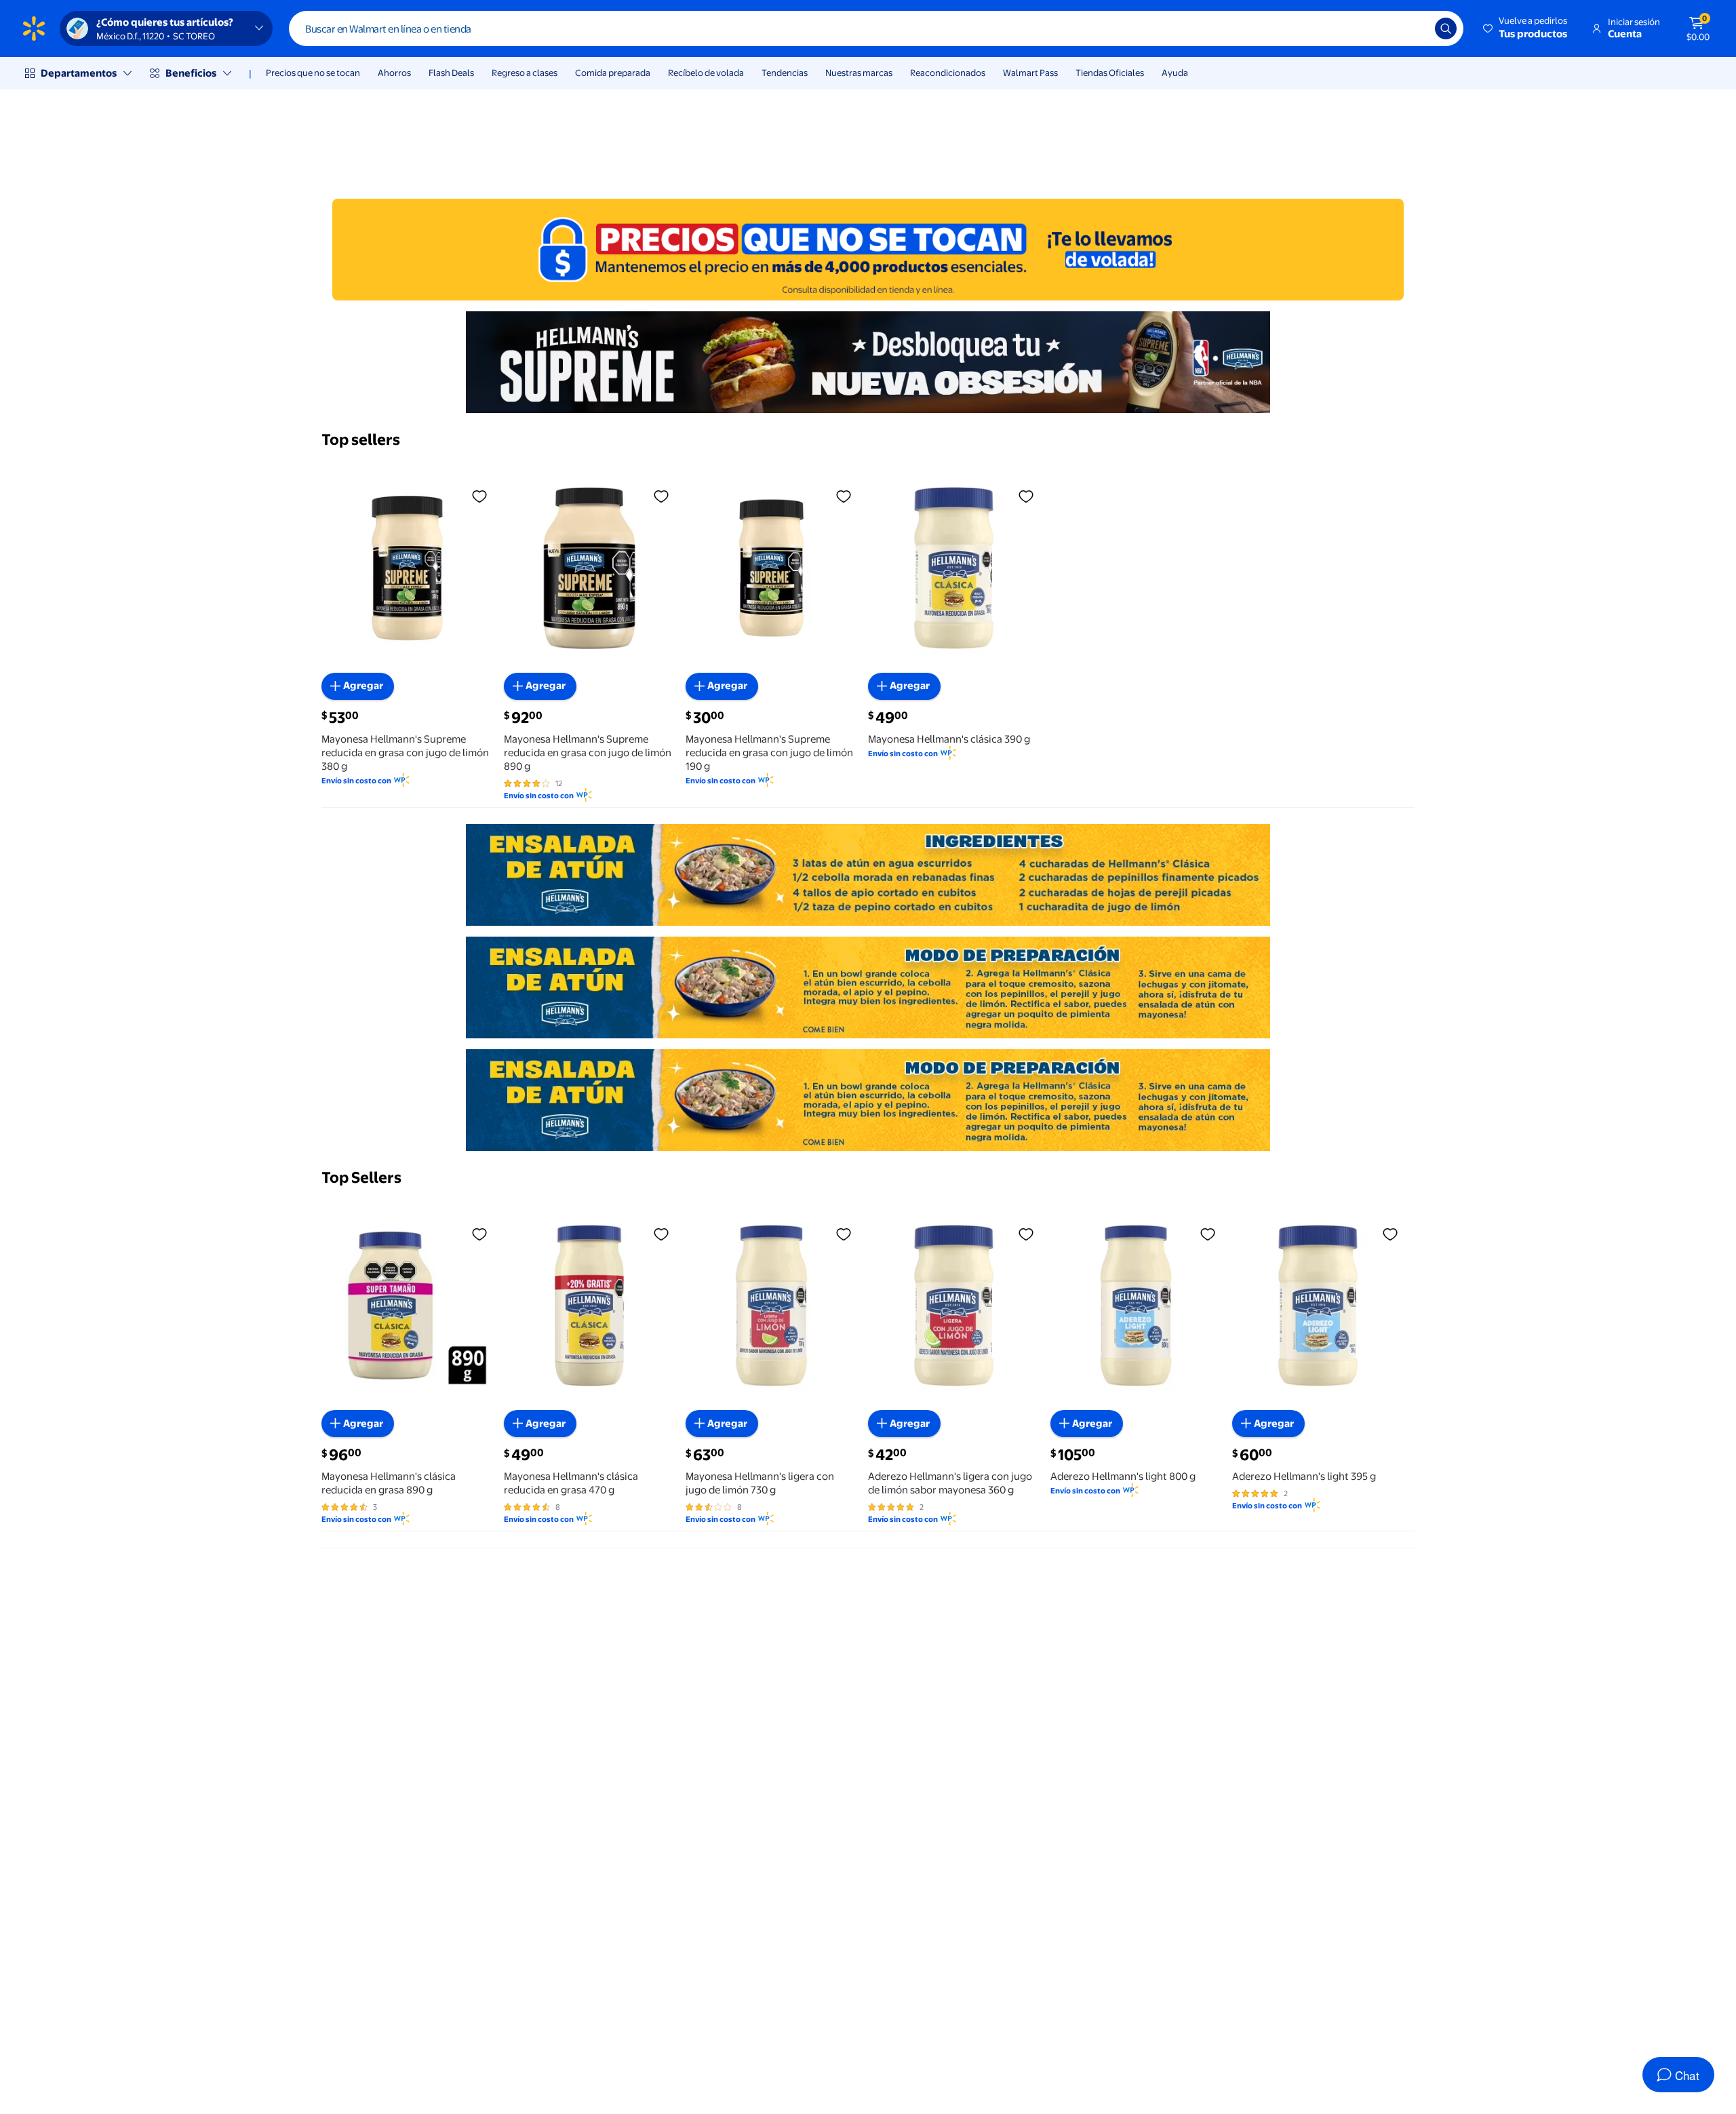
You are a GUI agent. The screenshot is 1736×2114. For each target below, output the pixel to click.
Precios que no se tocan (313, 73)
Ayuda (1175, 73)
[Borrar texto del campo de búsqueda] (1415, 28)
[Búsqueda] (1446, 28)
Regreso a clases (525, 73)
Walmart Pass (1030, 73)
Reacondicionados (948, 73)
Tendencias (785, 73)
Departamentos (79, 73)
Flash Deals (451, 73)
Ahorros (394, 73)
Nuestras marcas (859, 73)
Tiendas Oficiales (1110, 73)
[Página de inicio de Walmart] (34, 28)
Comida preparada (613, 73)
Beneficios (191, 73)
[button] (1526, 28)
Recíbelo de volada (706, 73)
